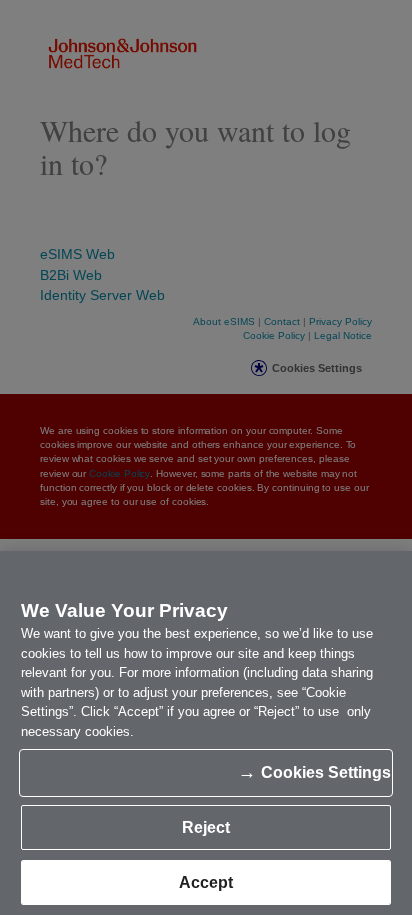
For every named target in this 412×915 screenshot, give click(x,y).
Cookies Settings (326, 772)
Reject (206, 827)
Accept (206, 882)
